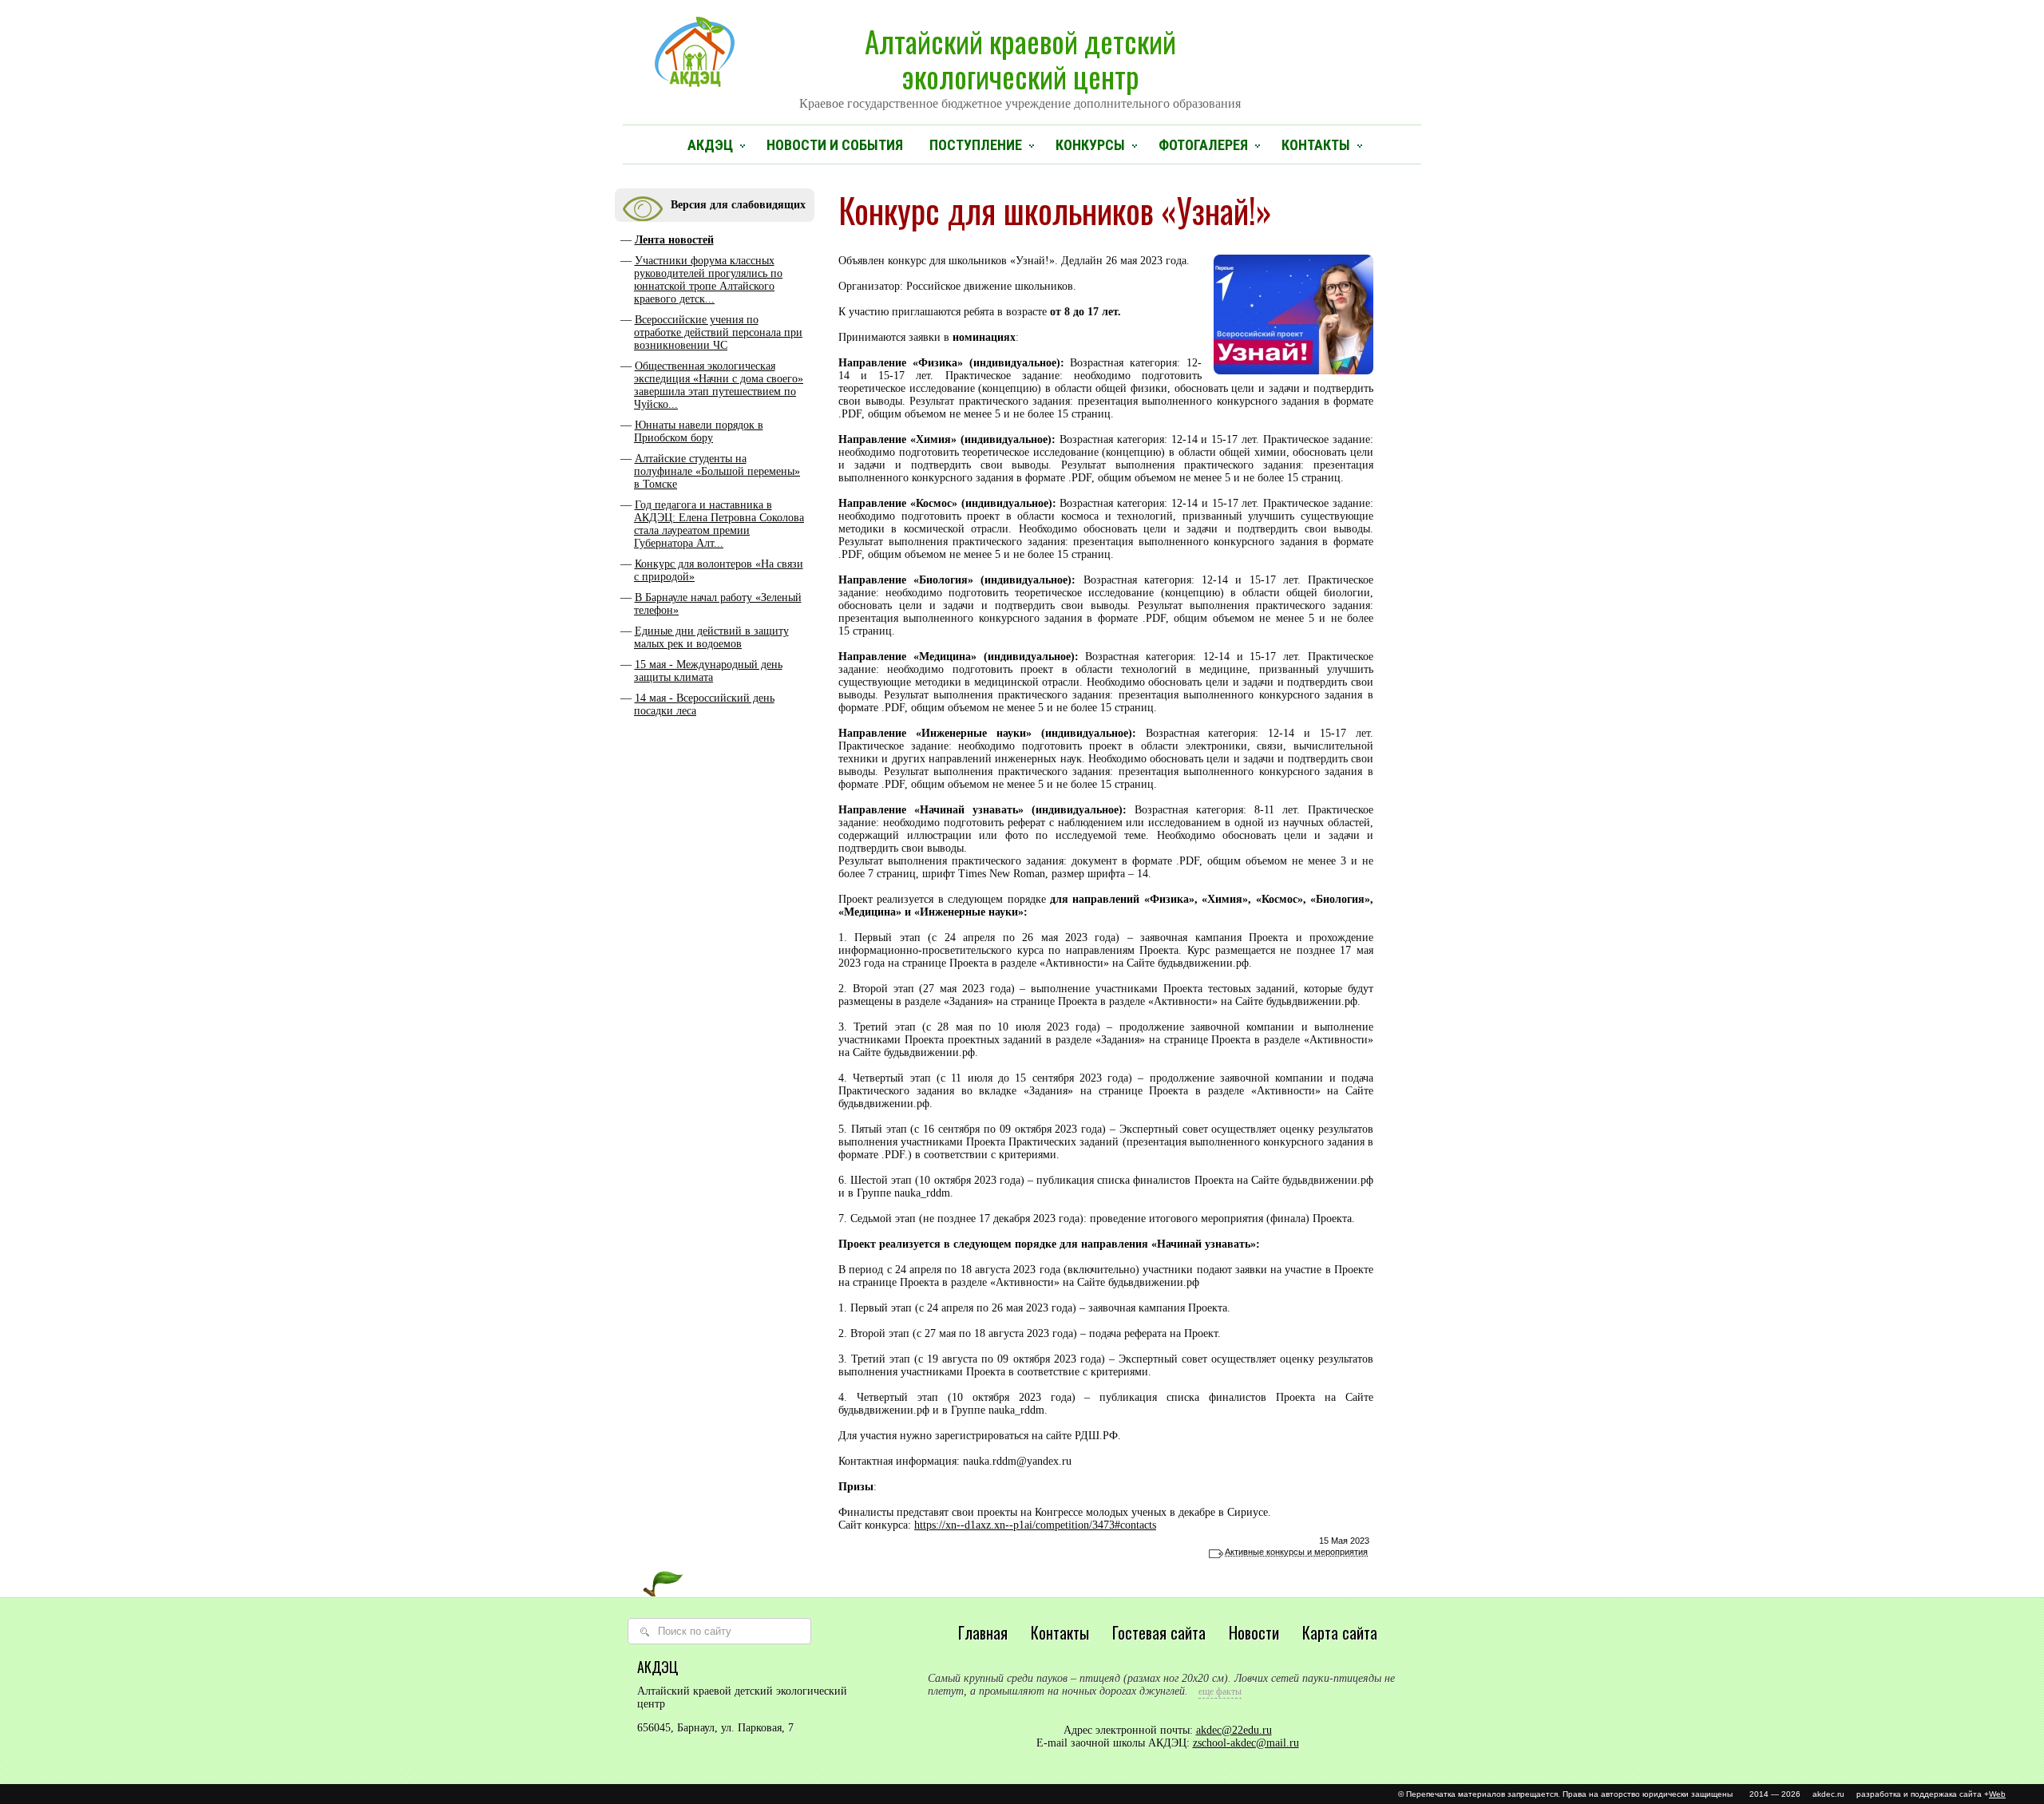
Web (1997, 1794)
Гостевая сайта (1159, 1632)
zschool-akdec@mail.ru (1246, 1743)
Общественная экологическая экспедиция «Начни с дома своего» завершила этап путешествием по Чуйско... (719, 385)
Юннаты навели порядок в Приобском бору (699, 431)
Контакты (1316, 145)
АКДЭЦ (710, 145)
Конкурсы (1090, 145)
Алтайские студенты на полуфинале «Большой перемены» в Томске (717, 471)
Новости (1254, 1632)
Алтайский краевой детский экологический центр (1020, 65)
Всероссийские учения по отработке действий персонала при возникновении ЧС (718, 332)
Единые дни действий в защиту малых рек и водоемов (711, 637)
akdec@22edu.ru (1234, 1730)
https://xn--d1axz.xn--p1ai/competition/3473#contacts (1035, 1525)
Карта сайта (1340, 1632)
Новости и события (835, 145)
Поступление (976, 145)
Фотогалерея (1203, 145)
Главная (983, 1632)
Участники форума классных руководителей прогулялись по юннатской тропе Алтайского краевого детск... (708, 280)
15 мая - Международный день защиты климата (708, 671)
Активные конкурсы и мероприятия (1296, 1552)
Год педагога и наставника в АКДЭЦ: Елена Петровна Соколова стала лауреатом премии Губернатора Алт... (719, 524)
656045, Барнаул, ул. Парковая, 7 (715, 1728)
